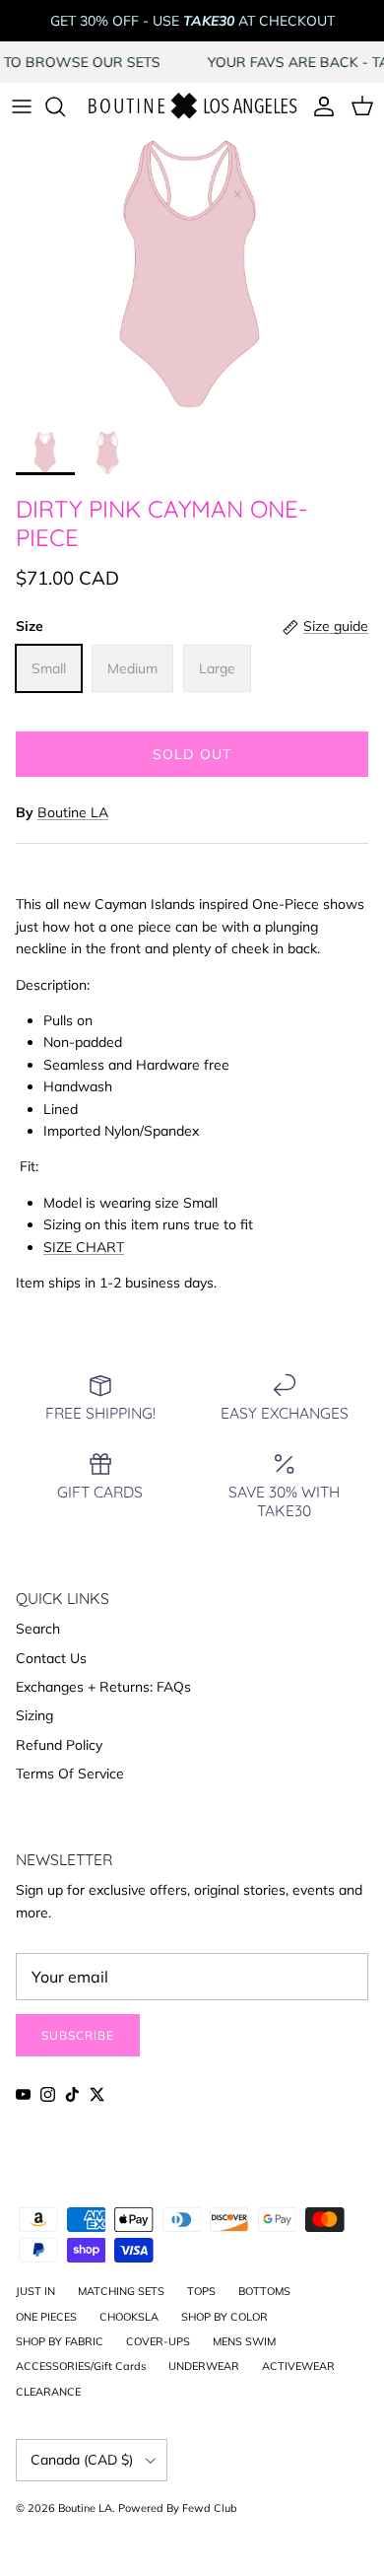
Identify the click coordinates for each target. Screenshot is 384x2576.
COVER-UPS (158, 2341)
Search (38, 1629)
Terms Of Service (70, 1774)
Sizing (34, 1715)
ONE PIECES (46, 2317)
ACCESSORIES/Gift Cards (81, 2366)
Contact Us (51, 1658)
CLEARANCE (48, 2392)
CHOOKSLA (129, 2317)
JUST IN (35, 2291)
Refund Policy (59, 1745)
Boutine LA (73, 812)
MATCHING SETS (121, 2291)
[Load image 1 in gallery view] (192, 277)
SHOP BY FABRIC (60, 2341)
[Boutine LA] (192, 107)
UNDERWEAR (204, 2366)
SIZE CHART (84, 1247)
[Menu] (22, 106)
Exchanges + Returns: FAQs (103, 1687)
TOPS (201, 2291)
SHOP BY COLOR (224, 2317)
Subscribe (78, 2035)
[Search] (65, 106)
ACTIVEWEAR (298, 2366)
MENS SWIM (244, 2341)
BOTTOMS (264, 2291)
